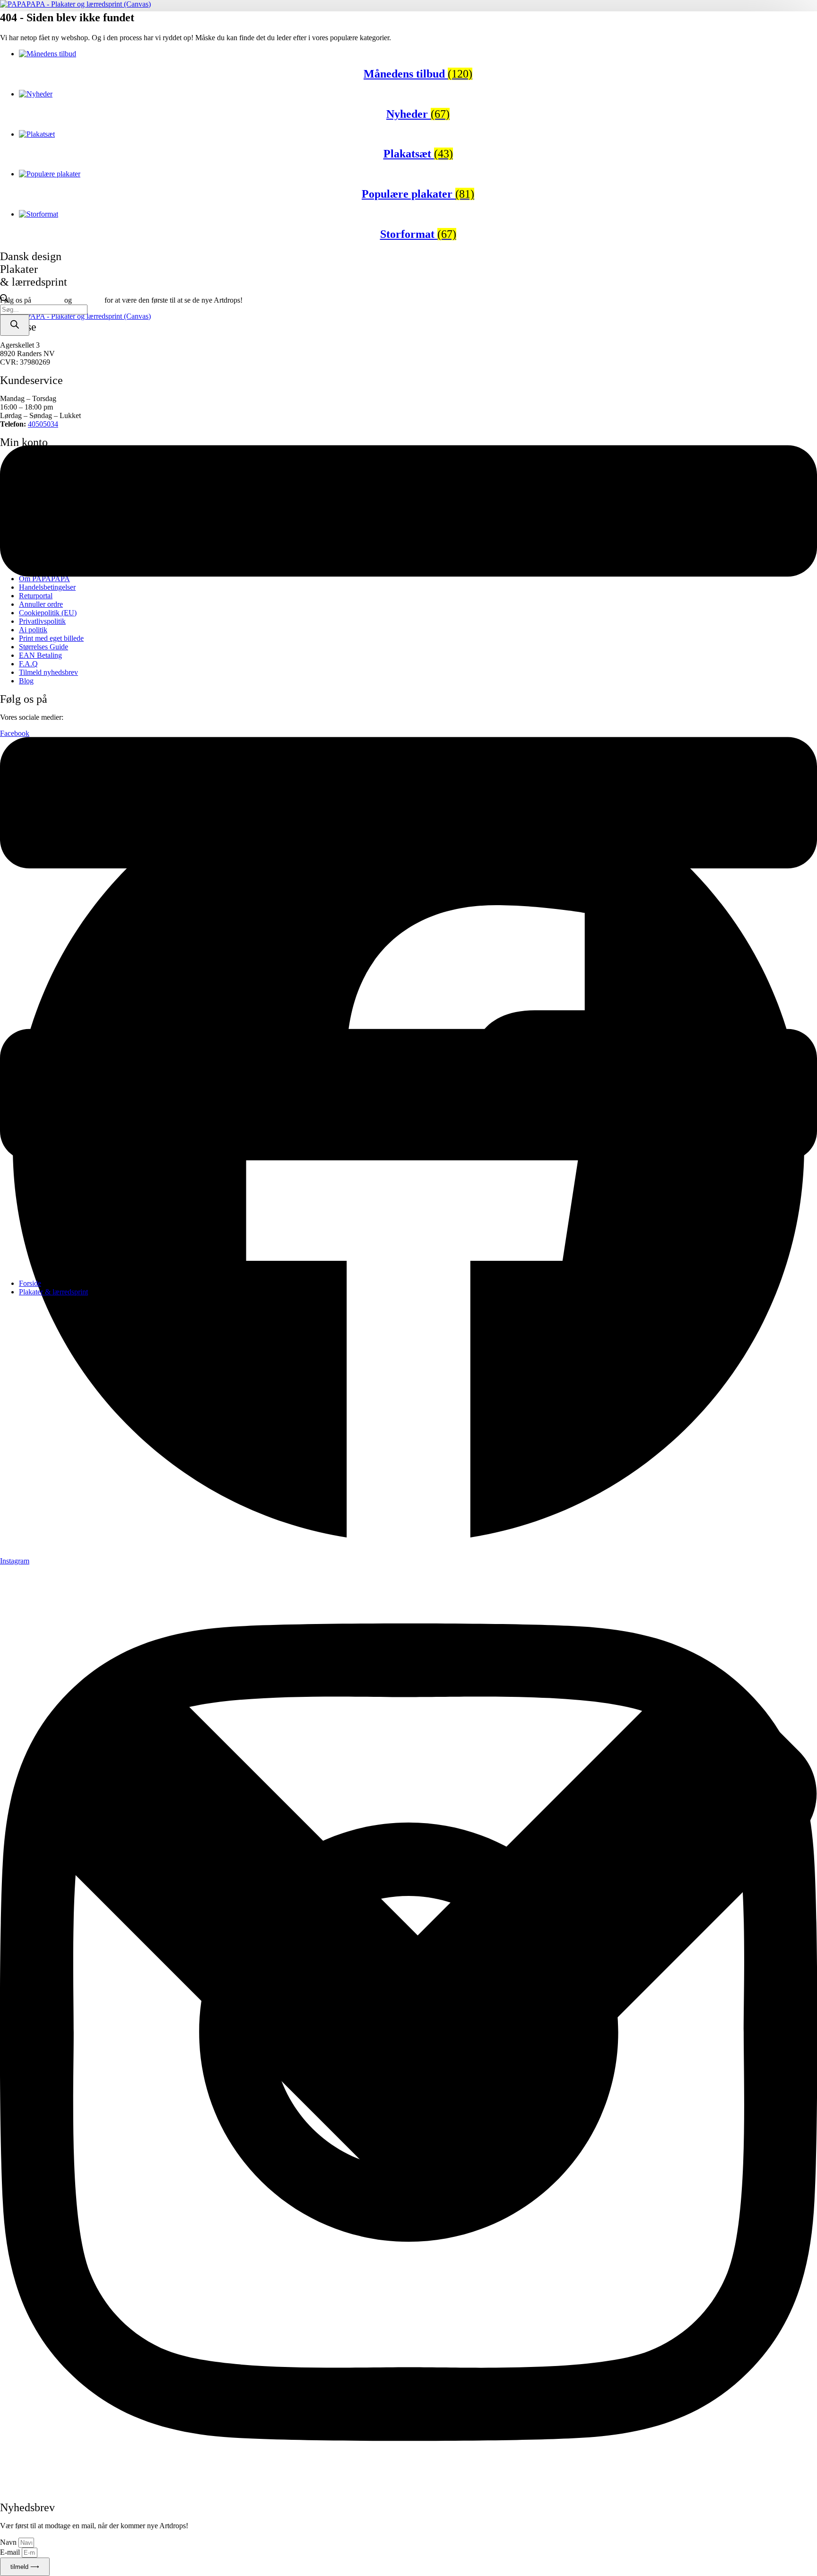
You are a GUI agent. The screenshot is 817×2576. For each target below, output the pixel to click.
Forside (30, 1283)
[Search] (15, 325)
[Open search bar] (4, 300)
